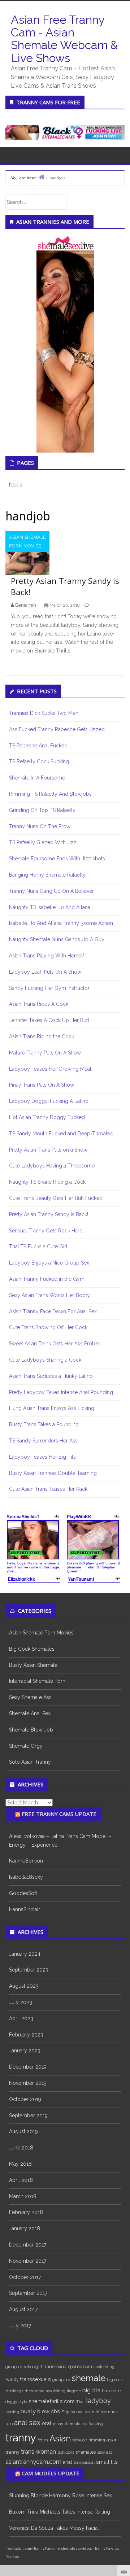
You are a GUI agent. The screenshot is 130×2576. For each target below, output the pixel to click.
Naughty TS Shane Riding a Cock (47, 1182)
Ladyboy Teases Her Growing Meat (50, 1069)
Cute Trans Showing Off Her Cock (48, 1327)
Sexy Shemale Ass (30, 1697)
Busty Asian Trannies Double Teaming (53, 1473)
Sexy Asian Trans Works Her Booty (49, 1295)
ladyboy (98, 2401)
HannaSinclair (25, 1909)
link (124, 2463)
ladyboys (66, 2452)
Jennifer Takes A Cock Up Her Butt (49, 1020)
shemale (89, 2378)
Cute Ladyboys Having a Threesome (52, 1166)
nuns (113, 2412)
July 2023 (21, 2002)
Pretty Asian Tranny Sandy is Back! (49, 1214)
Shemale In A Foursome (37, 778)
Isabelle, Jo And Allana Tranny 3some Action (61, 923)
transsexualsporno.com (68, 2367)
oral (47, 2423)
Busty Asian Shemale (33, 1665)
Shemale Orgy (26, 1746)
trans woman (38, 2452)
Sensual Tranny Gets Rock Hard (46, 1231)
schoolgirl (33, 2367)
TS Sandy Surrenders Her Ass (43, 1441)
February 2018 (26, 2212)
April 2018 (21, 2180)
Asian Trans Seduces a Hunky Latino (51, 1376)
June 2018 (21, 2148)
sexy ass (105, 2452)
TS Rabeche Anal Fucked (38, 746)
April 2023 (21, 2018)
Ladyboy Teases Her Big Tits (42, 1457)
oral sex (83, 2412)
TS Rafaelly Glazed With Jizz (43, 842)
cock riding (104, 2367)
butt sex (99, 2412)
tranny (21, 2438)
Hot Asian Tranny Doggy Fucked (47, 1117)
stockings (14, 2391)
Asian (60, 2439)
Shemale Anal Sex (30, 1713)
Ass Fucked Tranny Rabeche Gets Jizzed (57, 729)
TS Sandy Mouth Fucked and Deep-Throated (61, 1134)
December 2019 (28, 2067)
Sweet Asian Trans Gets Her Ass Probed (55, 1344)
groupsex (14, 2367)
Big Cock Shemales (32, 1649)
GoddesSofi (23, 1893)
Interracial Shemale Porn (37, 1681)
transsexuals (36, 2379)
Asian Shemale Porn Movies (27, 542)
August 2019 (23, 2131)
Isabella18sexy (26, 1877)
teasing (12, 2412)
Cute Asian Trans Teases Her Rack (48, 1489)
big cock (115, 2380)
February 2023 (26, 2035)
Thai (80, 2402)
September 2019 (28, 2116)
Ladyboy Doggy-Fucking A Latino (49, 1101)
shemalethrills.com (52, 2401)
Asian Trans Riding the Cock (42, 1036)
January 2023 (25, 2051)
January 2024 (25, 1954)
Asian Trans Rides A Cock (39, 1004)
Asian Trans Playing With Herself (47, 956)
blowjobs (49, 2411)
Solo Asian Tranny (30, 1762)
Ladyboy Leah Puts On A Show (45, 972)
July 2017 (20, 2326)
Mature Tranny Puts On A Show (45, 1053)
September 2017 (28, 2293)
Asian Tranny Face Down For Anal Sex (53, 1311)
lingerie (74, 2391)
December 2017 (28, 2245)
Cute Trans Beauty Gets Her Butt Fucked (56, 1198)
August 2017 (23, 2309)
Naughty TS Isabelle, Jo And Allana (50, 907)
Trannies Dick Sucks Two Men (44, 713)
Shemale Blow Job (31, 1730)
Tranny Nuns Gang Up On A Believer (51, 891)
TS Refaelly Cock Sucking (39, 761)
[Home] (42, 177)
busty (28, 2411)
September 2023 (29, 1970)
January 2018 (25, 2228)
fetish (43, 2440)
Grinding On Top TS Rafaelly (42, 810)
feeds (16, 485)
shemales (86, 2452)
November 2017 (28, 2261)
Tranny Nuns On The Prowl (40, 826)
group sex (61, 2380)
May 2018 (20, 2164)
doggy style (16, 2402)
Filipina (68, 2412)
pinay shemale (66, 2424)
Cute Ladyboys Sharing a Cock (45, 1360)
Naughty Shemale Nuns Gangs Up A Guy (57, 939)
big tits (91, 2390)
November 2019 (28, 2083)
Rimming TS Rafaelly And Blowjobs (50, 794)
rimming (97, 2440)
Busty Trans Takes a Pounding (44, 1424)
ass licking (56, 2391)
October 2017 (25, 2277)
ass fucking (92, 2424)
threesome (34, 2391)
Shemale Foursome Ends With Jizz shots (57, 859)
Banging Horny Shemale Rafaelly (47, 875)
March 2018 (23, 2196)
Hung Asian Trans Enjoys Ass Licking (52, 1408)
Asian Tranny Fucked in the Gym (47, 1279)
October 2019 (25, 2099)
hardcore (111, 2391)
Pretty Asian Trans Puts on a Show (48, 1150)
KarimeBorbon (26, 1861)
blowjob (80, 2440)
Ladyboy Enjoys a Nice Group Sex (49, 1263)
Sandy (12, 2379)
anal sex (27, 2423)
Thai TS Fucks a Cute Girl (38, 1246)
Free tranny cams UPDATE (59, 1814)
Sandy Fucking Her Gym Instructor (49, 988)
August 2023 (24, 1986)
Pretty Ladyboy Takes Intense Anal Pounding (61, 1392)
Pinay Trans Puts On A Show (42, 1085)
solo (9, 2424)
